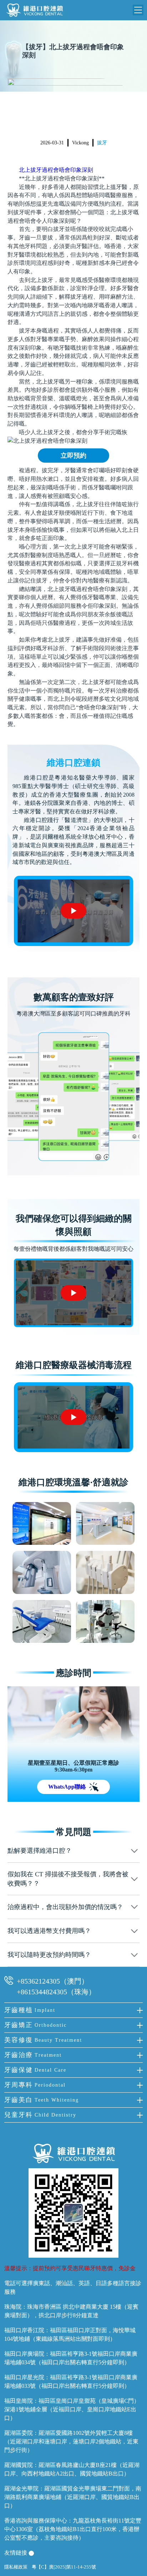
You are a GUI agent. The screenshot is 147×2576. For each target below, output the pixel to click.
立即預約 (73, 456)
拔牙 (102, 143)
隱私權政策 (16, 2567)
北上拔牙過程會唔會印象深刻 (56, 170)
